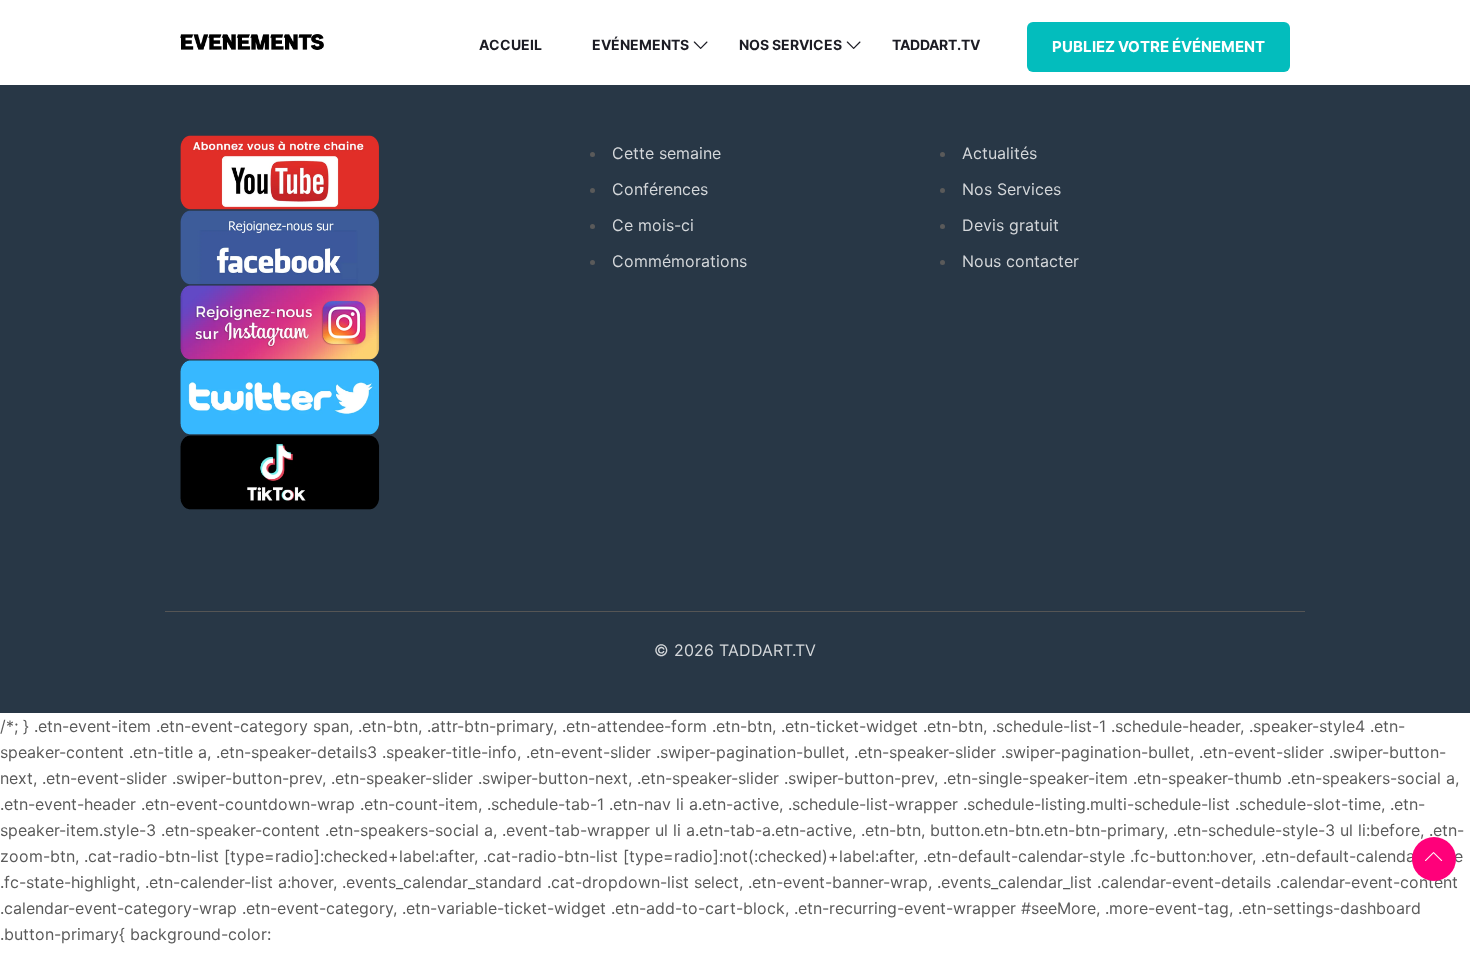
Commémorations (679, 261)
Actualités (999, 153)
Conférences (660, 189)
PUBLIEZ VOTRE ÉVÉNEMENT (1158, 46)
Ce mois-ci (653, 225)
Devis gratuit (1010, 225)
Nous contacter (1020, 261)
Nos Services (1011, 189)
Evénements (640, 44)
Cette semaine (666, 153)
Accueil (510, 44)
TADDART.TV (936, 44)
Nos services (790, 44)
